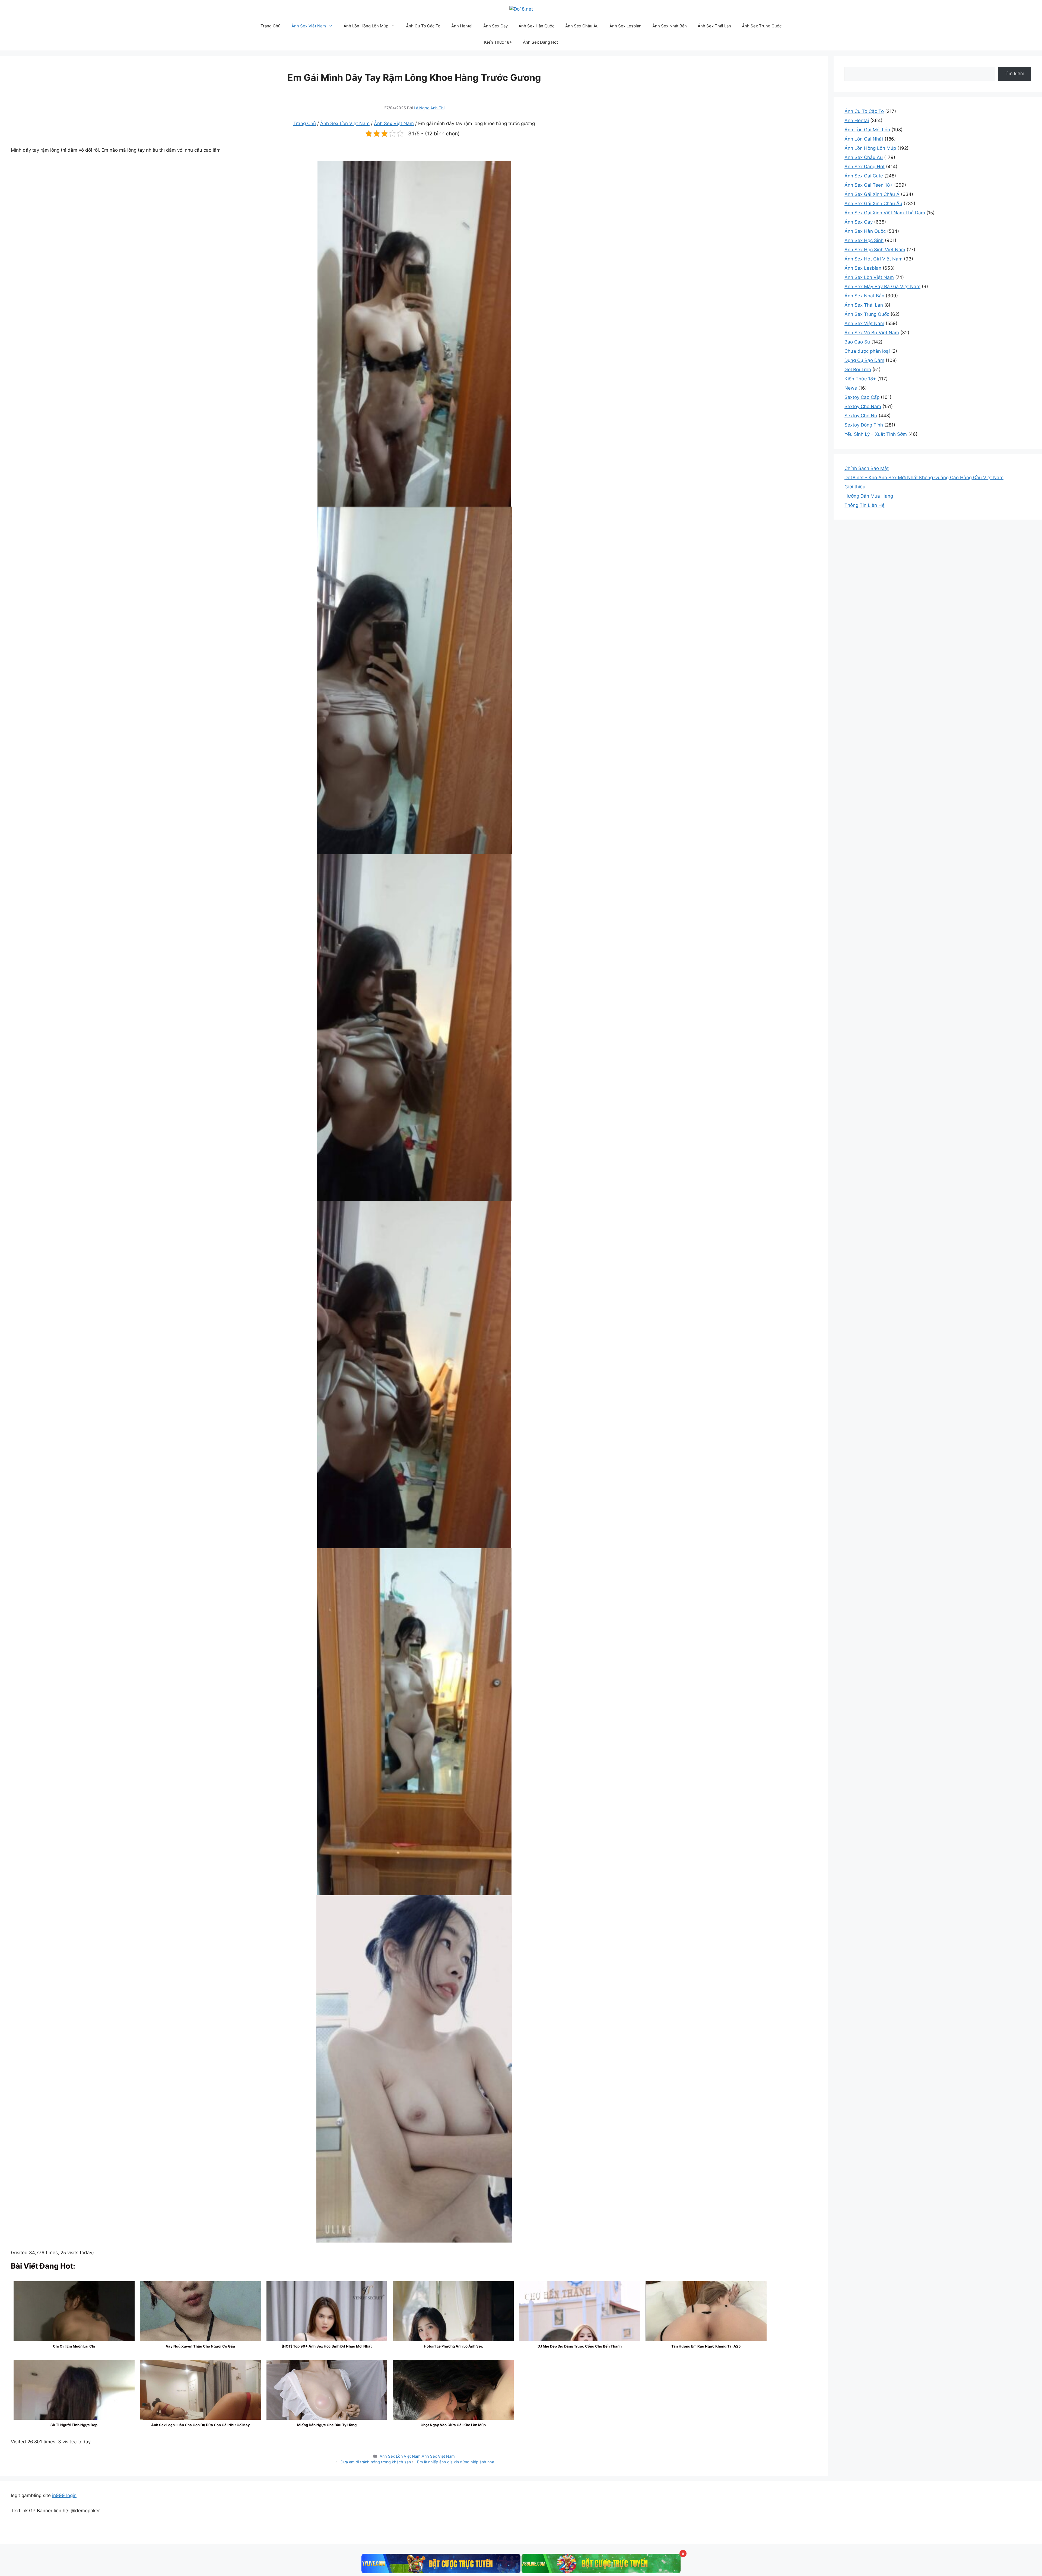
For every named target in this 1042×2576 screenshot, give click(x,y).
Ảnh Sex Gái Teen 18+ (869, 185)
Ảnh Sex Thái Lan (714, 26)
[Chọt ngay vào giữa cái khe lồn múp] (453, 2405)
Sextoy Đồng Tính (864, 425)
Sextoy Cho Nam (863, 406)
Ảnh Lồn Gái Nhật (864, 139)
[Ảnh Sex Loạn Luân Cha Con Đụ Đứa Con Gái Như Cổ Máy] (201, 2405)
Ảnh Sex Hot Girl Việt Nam (873, 259)
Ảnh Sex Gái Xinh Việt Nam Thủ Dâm (885, 213)
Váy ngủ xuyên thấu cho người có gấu (200, 2346)
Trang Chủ (271, 26)
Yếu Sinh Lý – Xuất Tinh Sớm (876, 434)
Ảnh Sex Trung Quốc (762, 26)
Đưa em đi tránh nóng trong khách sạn (376, 2462)
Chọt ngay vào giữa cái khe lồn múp (453, 2425)
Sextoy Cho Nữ (861, 416)
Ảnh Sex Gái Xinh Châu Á (872, 194)
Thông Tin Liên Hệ (865, 505)
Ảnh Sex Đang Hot (540, 42)
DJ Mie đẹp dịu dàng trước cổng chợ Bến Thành (580, 2346)
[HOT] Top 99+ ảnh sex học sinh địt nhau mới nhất (327, 2346)
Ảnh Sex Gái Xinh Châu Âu (873, 203)
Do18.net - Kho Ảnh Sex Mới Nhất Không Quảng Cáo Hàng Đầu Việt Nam (924, 478)
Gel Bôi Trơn (858, 370)
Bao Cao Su (857, 342)
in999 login (64, 2495)
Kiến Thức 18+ (498, 42)
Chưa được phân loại (867, 351)
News (851, 388)
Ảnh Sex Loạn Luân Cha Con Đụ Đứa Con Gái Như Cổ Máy (201, 2425)
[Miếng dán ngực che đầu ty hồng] (327, 2394)
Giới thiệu (855, 487)
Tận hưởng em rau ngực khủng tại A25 (706, 2346)
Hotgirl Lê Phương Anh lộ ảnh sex (453, 2346)
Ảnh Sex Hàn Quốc (536, 26)
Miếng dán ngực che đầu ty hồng (327, 2425)
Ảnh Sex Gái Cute (864, 176)
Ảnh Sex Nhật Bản (670, 26)
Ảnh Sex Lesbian (625, 26)
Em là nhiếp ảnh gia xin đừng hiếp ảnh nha (456, 2462)
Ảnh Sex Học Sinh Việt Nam (875, 250)
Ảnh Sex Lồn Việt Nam (345, 123)
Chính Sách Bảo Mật (867, 468)
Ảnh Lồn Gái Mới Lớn (867, 130)
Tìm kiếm (1014, 74)
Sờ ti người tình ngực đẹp (74, 2425)
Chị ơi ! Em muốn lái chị (74, 2346)
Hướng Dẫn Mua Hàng (869, 496)
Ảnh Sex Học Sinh (864, 240)
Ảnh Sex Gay (495, 26)
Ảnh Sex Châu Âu (582, 26)
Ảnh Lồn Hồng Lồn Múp (366, 26)
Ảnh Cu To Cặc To (423, 26)
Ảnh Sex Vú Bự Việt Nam (872, 333)
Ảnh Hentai (462, 26)
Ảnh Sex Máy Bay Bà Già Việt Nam (882, 287)
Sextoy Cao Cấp (862, 397)
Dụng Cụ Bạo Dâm (864, 360)
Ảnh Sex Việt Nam (309, 26)
